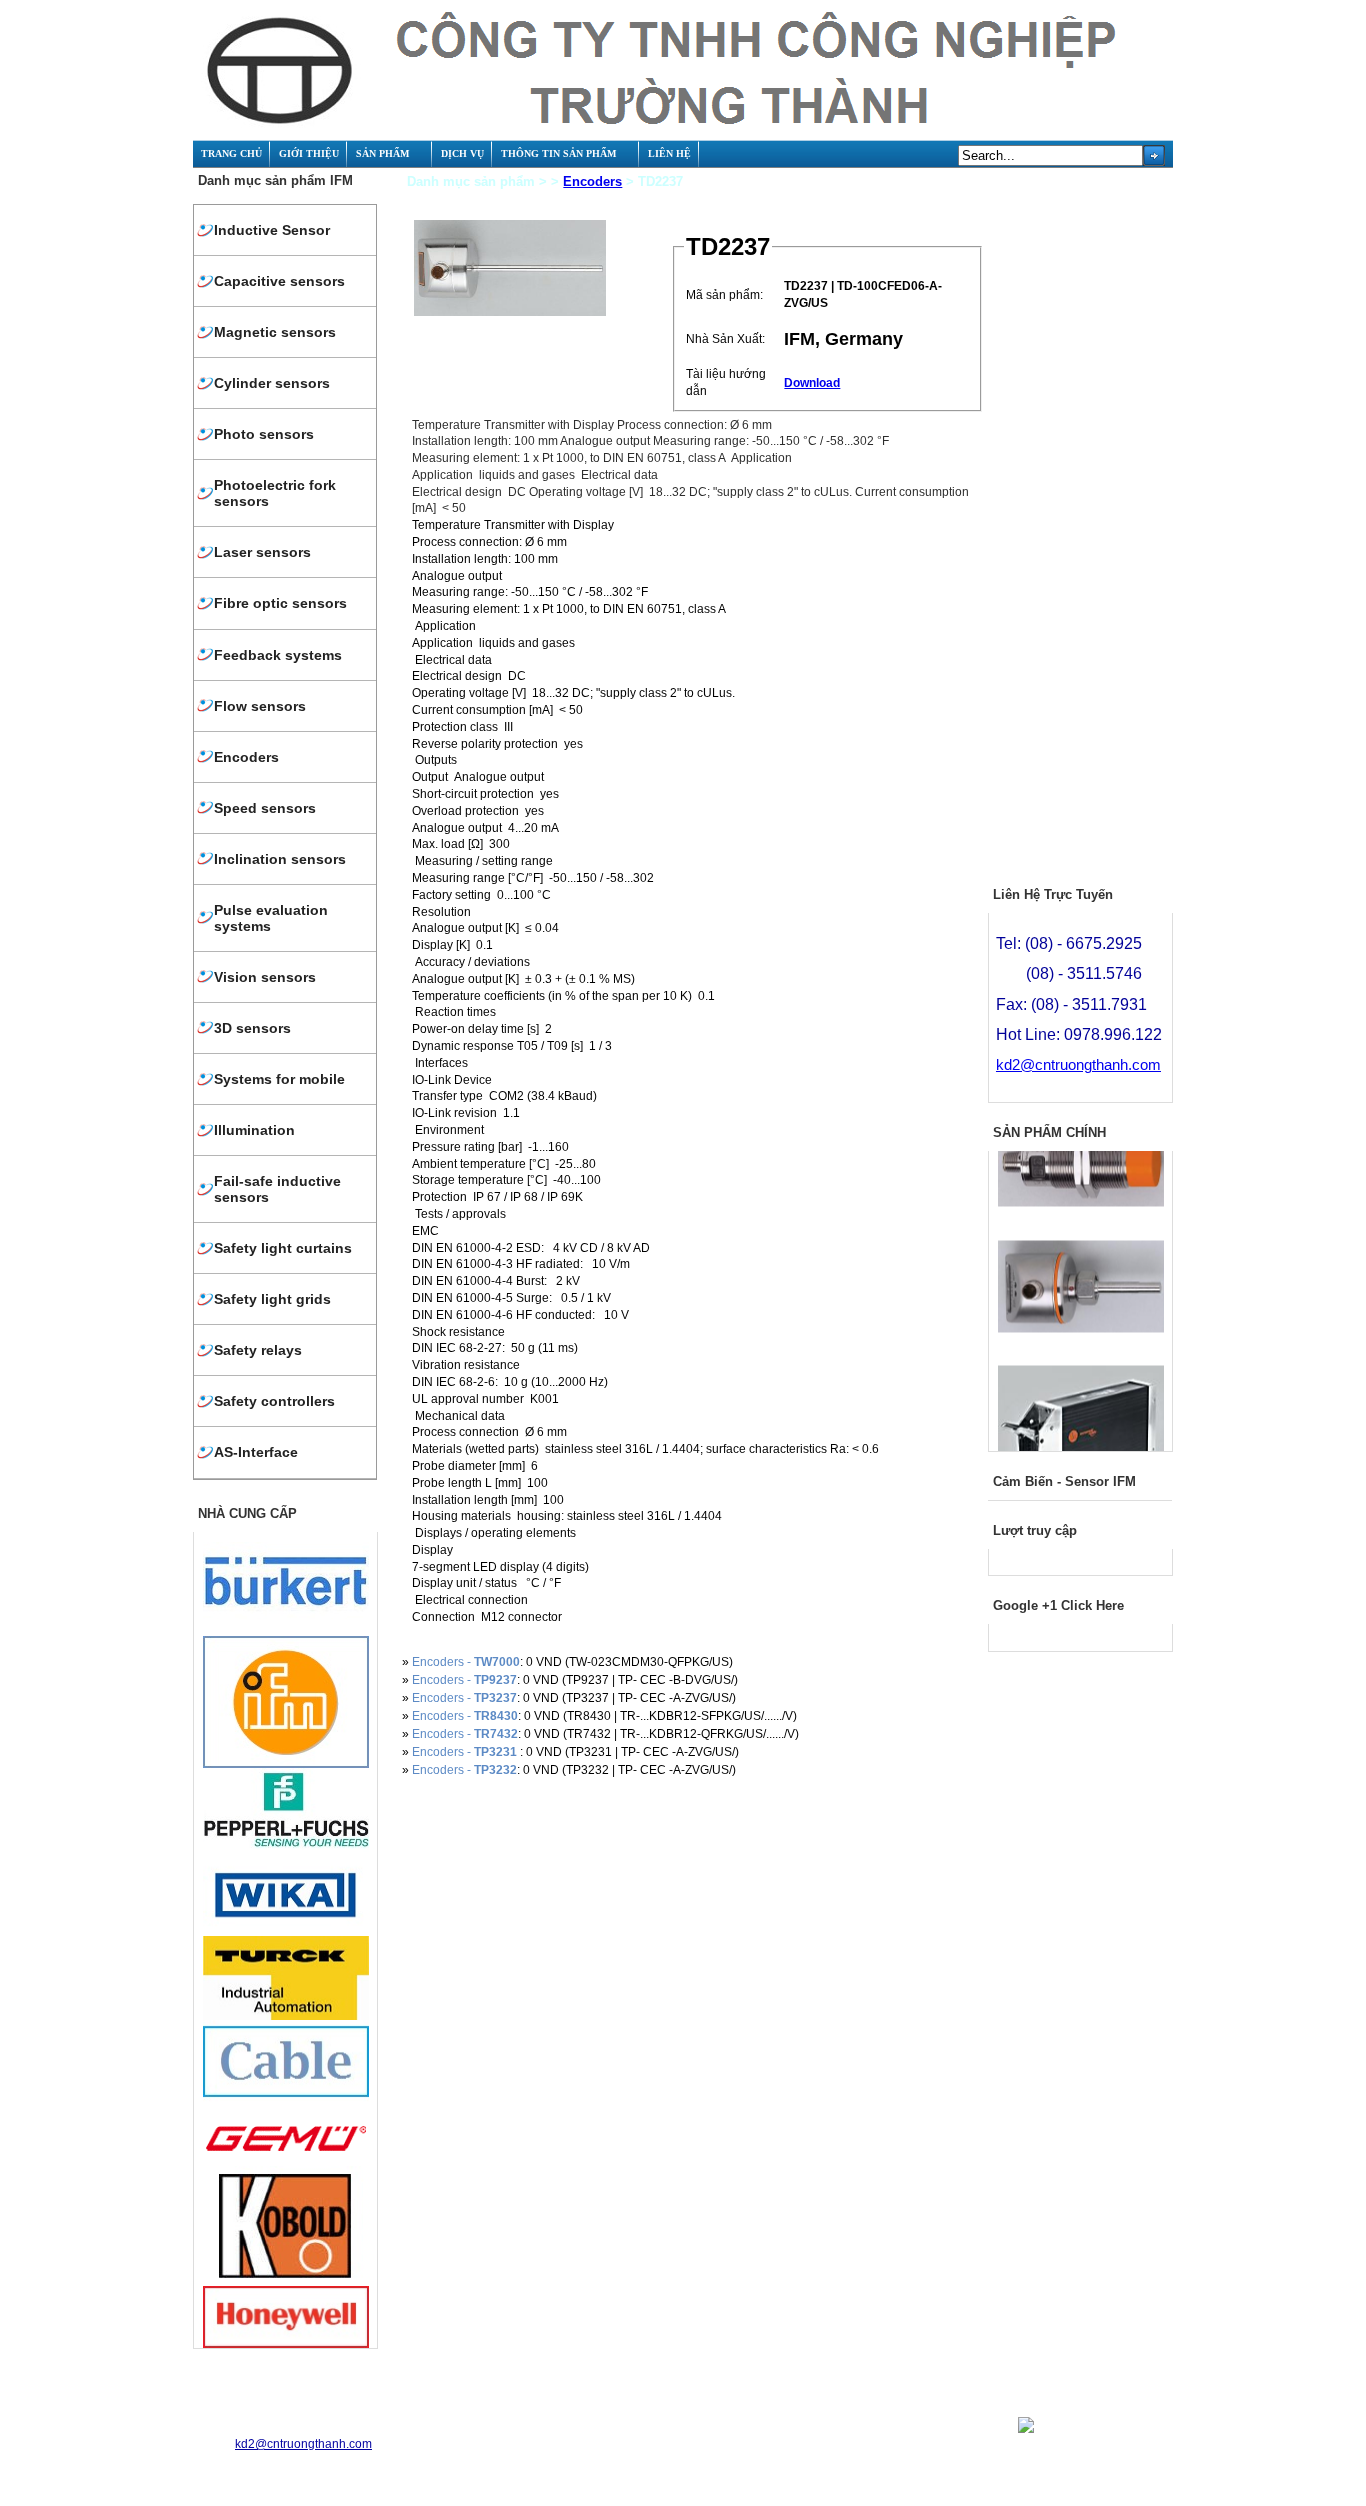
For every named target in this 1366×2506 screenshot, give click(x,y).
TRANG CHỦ (231, 153)
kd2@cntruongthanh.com (1078, 1065)
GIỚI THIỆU (309, 153)
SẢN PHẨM (382, 153)
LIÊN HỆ (669, 153)
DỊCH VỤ (462, 153)
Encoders (592, 181)
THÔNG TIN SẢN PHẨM (558, 153)
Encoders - (466, 1662)
